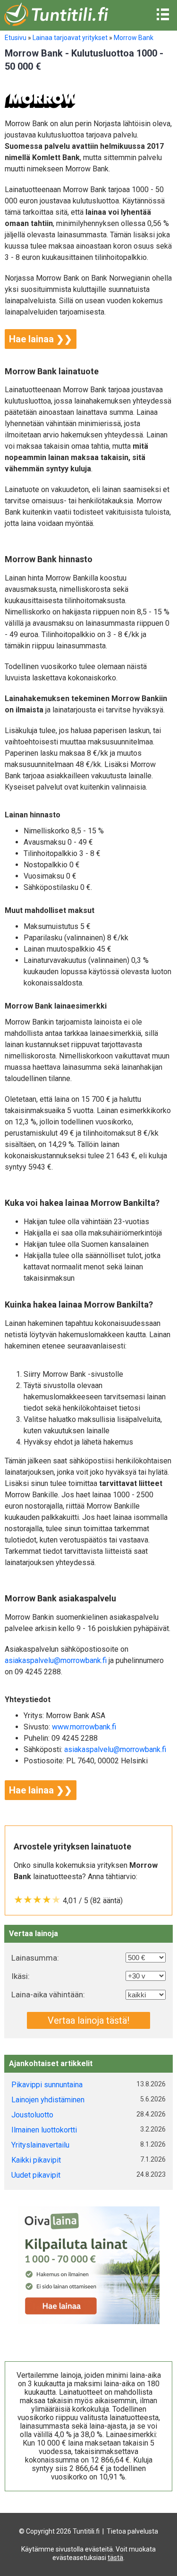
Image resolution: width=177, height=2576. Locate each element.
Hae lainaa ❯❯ (41, 339)
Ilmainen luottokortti (44, 2130)
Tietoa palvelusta (132, 2531)
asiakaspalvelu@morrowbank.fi (56, 1660)
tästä (115, 2558)
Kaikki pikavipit (36, 2160)
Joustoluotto (32, 2115)
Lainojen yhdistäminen (48, 2100)
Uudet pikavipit (36, 2175)
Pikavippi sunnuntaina (47, 2085)
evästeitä (99, 2549)
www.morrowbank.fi (84, 1727)
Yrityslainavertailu (40, 2145)
